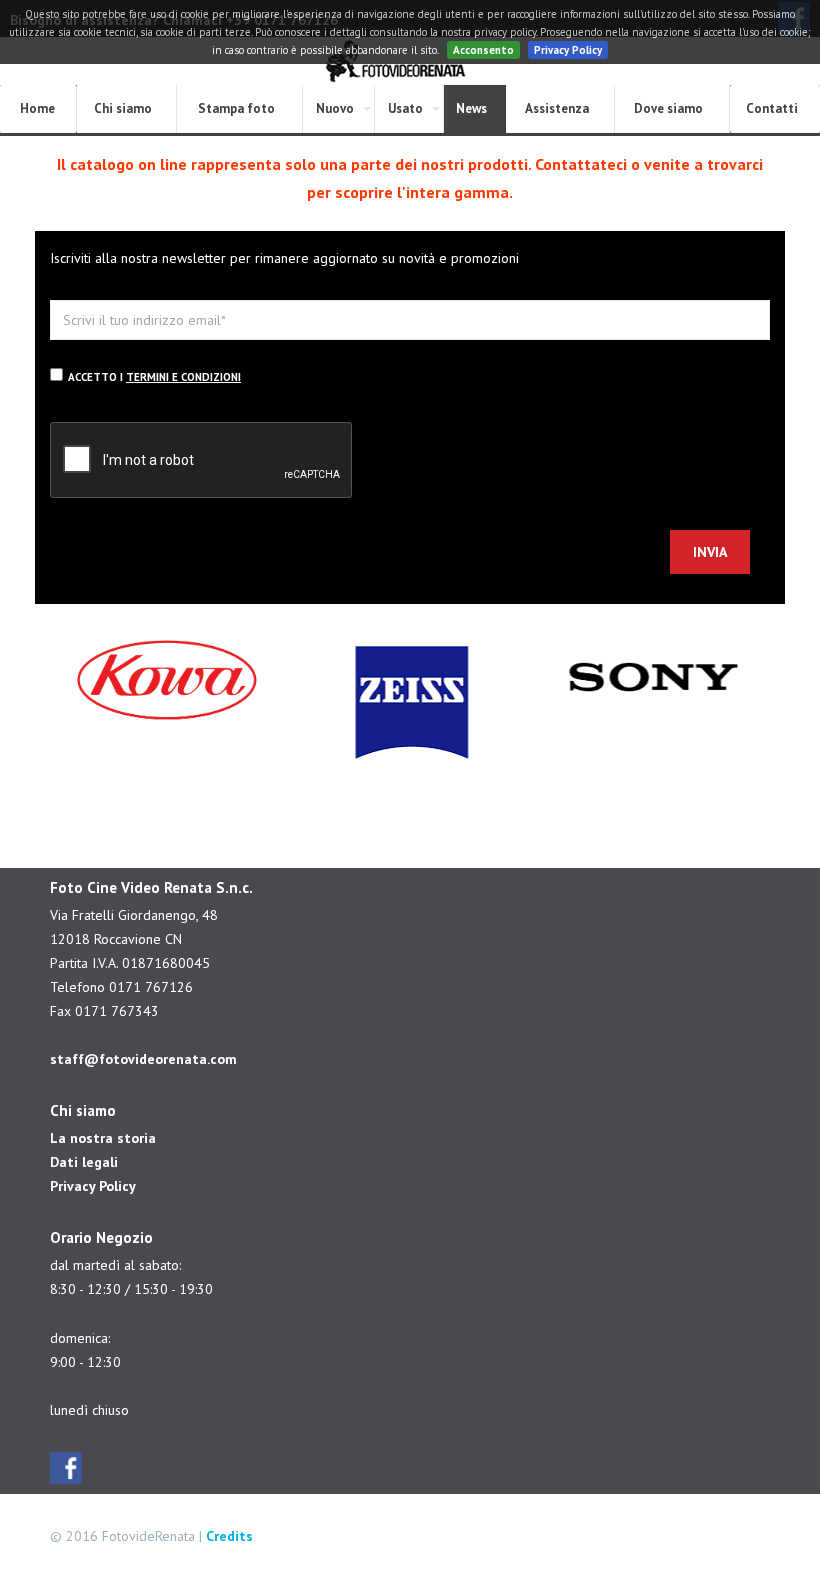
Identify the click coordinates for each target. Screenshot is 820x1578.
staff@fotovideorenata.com (143, 1059)
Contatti (772, 108)
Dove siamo (668, 108)
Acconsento (483, 50)
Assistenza (557, 108)
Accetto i (154, 377)
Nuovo (335, 108)
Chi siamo (123, 108)
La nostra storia (103, 1138)
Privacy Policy (568, 50)
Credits (229, 1536)
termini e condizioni (183, 377)
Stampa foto (236, 108)
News (471, 108)
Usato (405, 108)
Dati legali (84, 1162)
